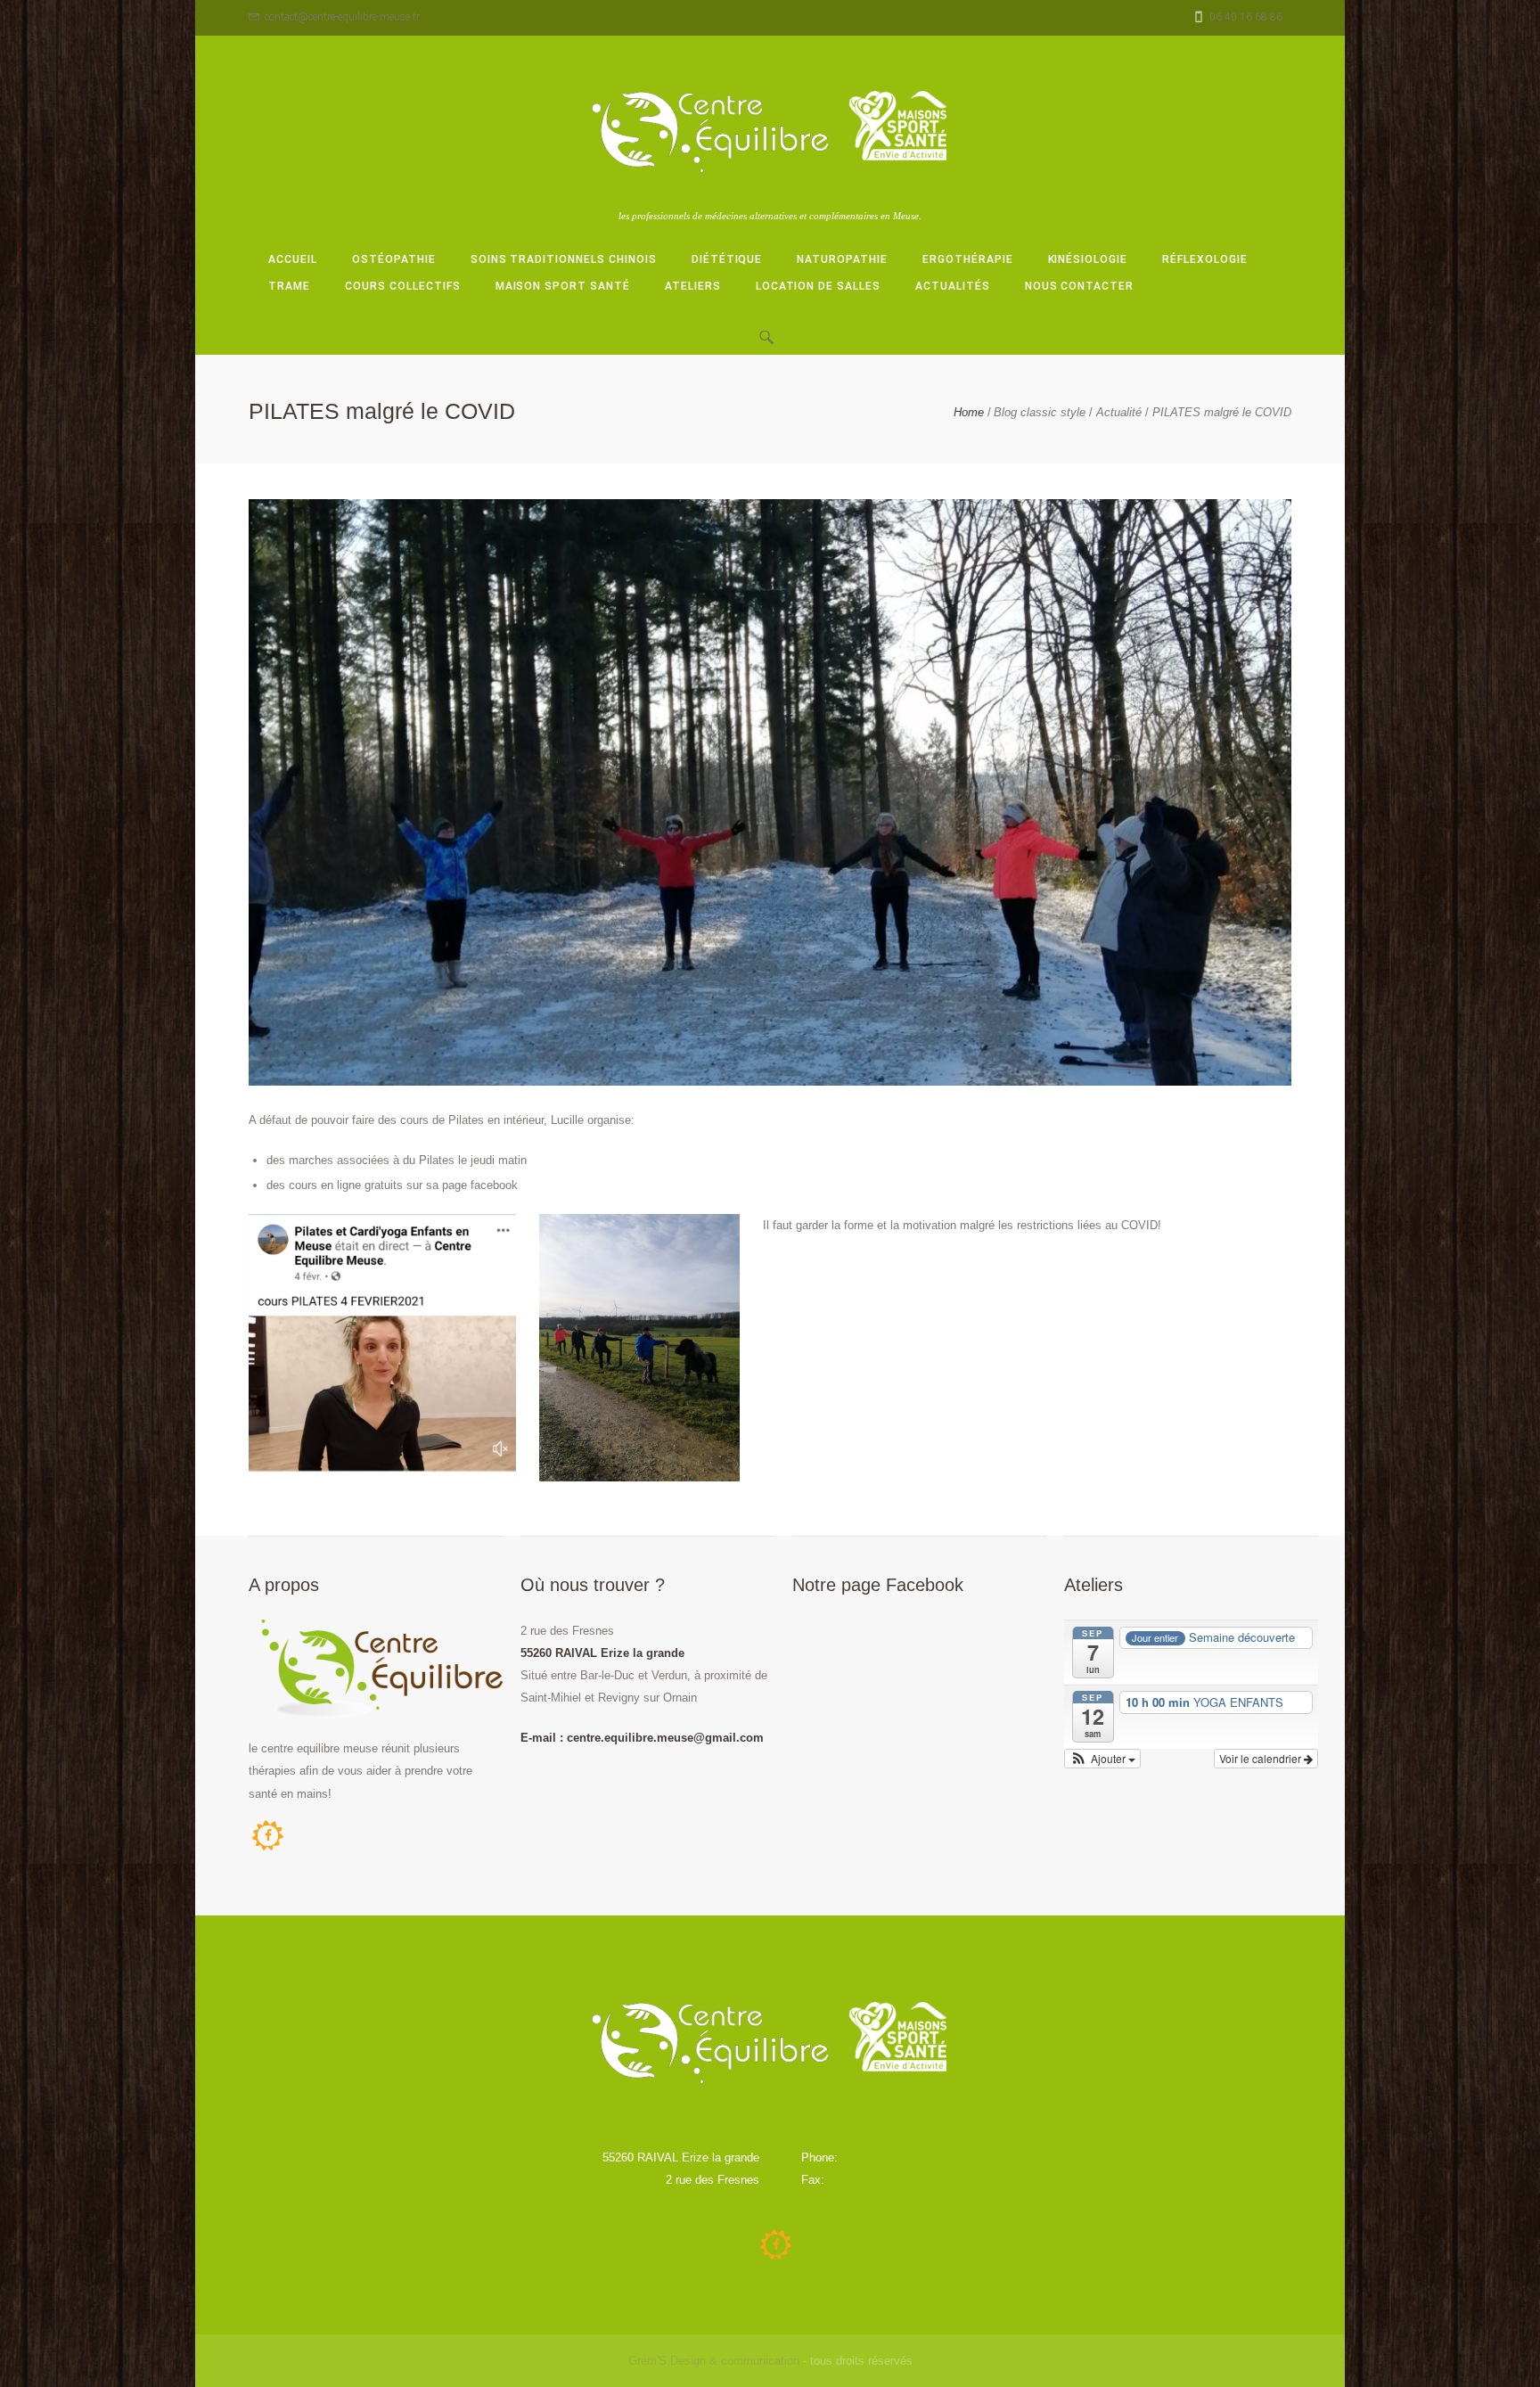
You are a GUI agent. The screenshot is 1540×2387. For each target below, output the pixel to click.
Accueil (293, 259)
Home (969, 412)
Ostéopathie (394, 259)
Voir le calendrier (1261, 1758)
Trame (289, 286)
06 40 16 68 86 (1246, 17)
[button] (1102, 1759)
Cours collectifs (402, 286)
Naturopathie (842, 259)
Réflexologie (1205, 259)
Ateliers (693, 286)
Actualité (1119, 412)
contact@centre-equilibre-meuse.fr (342, 17)
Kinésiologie (1088, 259)
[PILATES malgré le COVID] (770, 792)
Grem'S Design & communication (714, 2361)
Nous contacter (1080, 286)
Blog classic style (1040, 412)
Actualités (953, 286)
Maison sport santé (563, 286)
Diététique (727, 259)
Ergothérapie (968, 259)
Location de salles (818, 286)
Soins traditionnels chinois (564, 259)
